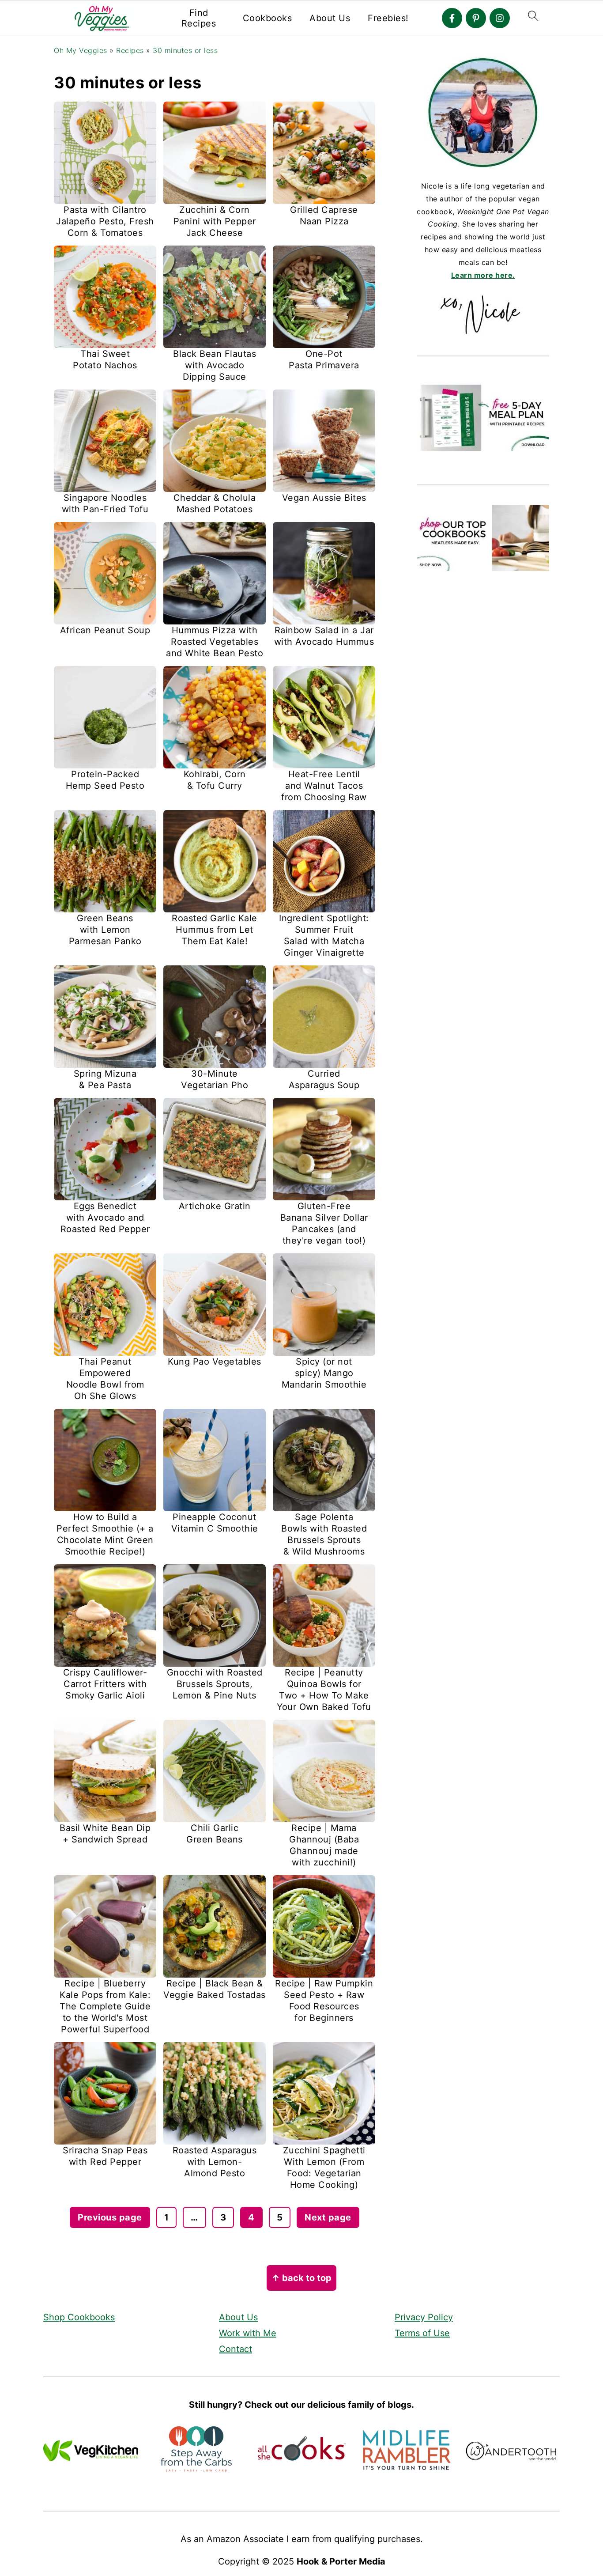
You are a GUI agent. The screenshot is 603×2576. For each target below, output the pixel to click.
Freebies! (388, 18)
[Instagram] (500, 18)
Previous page (110, 2217)
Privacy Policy (424, 2317)
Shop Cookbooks (79, 2317)
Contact (236, 2349)
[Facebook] (452, 18)
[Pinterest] (476, 18)
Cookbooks (268, 18)
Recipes (130, 50)
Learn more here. (483, 275)
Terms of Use (422, 2333)
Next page (328, 2217)
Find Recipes (199, 18)
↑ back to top (301, 2278)
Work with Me (248, 2333)
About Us (330, 18)
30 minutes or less (185, 50)
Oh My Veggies (81, 50)
